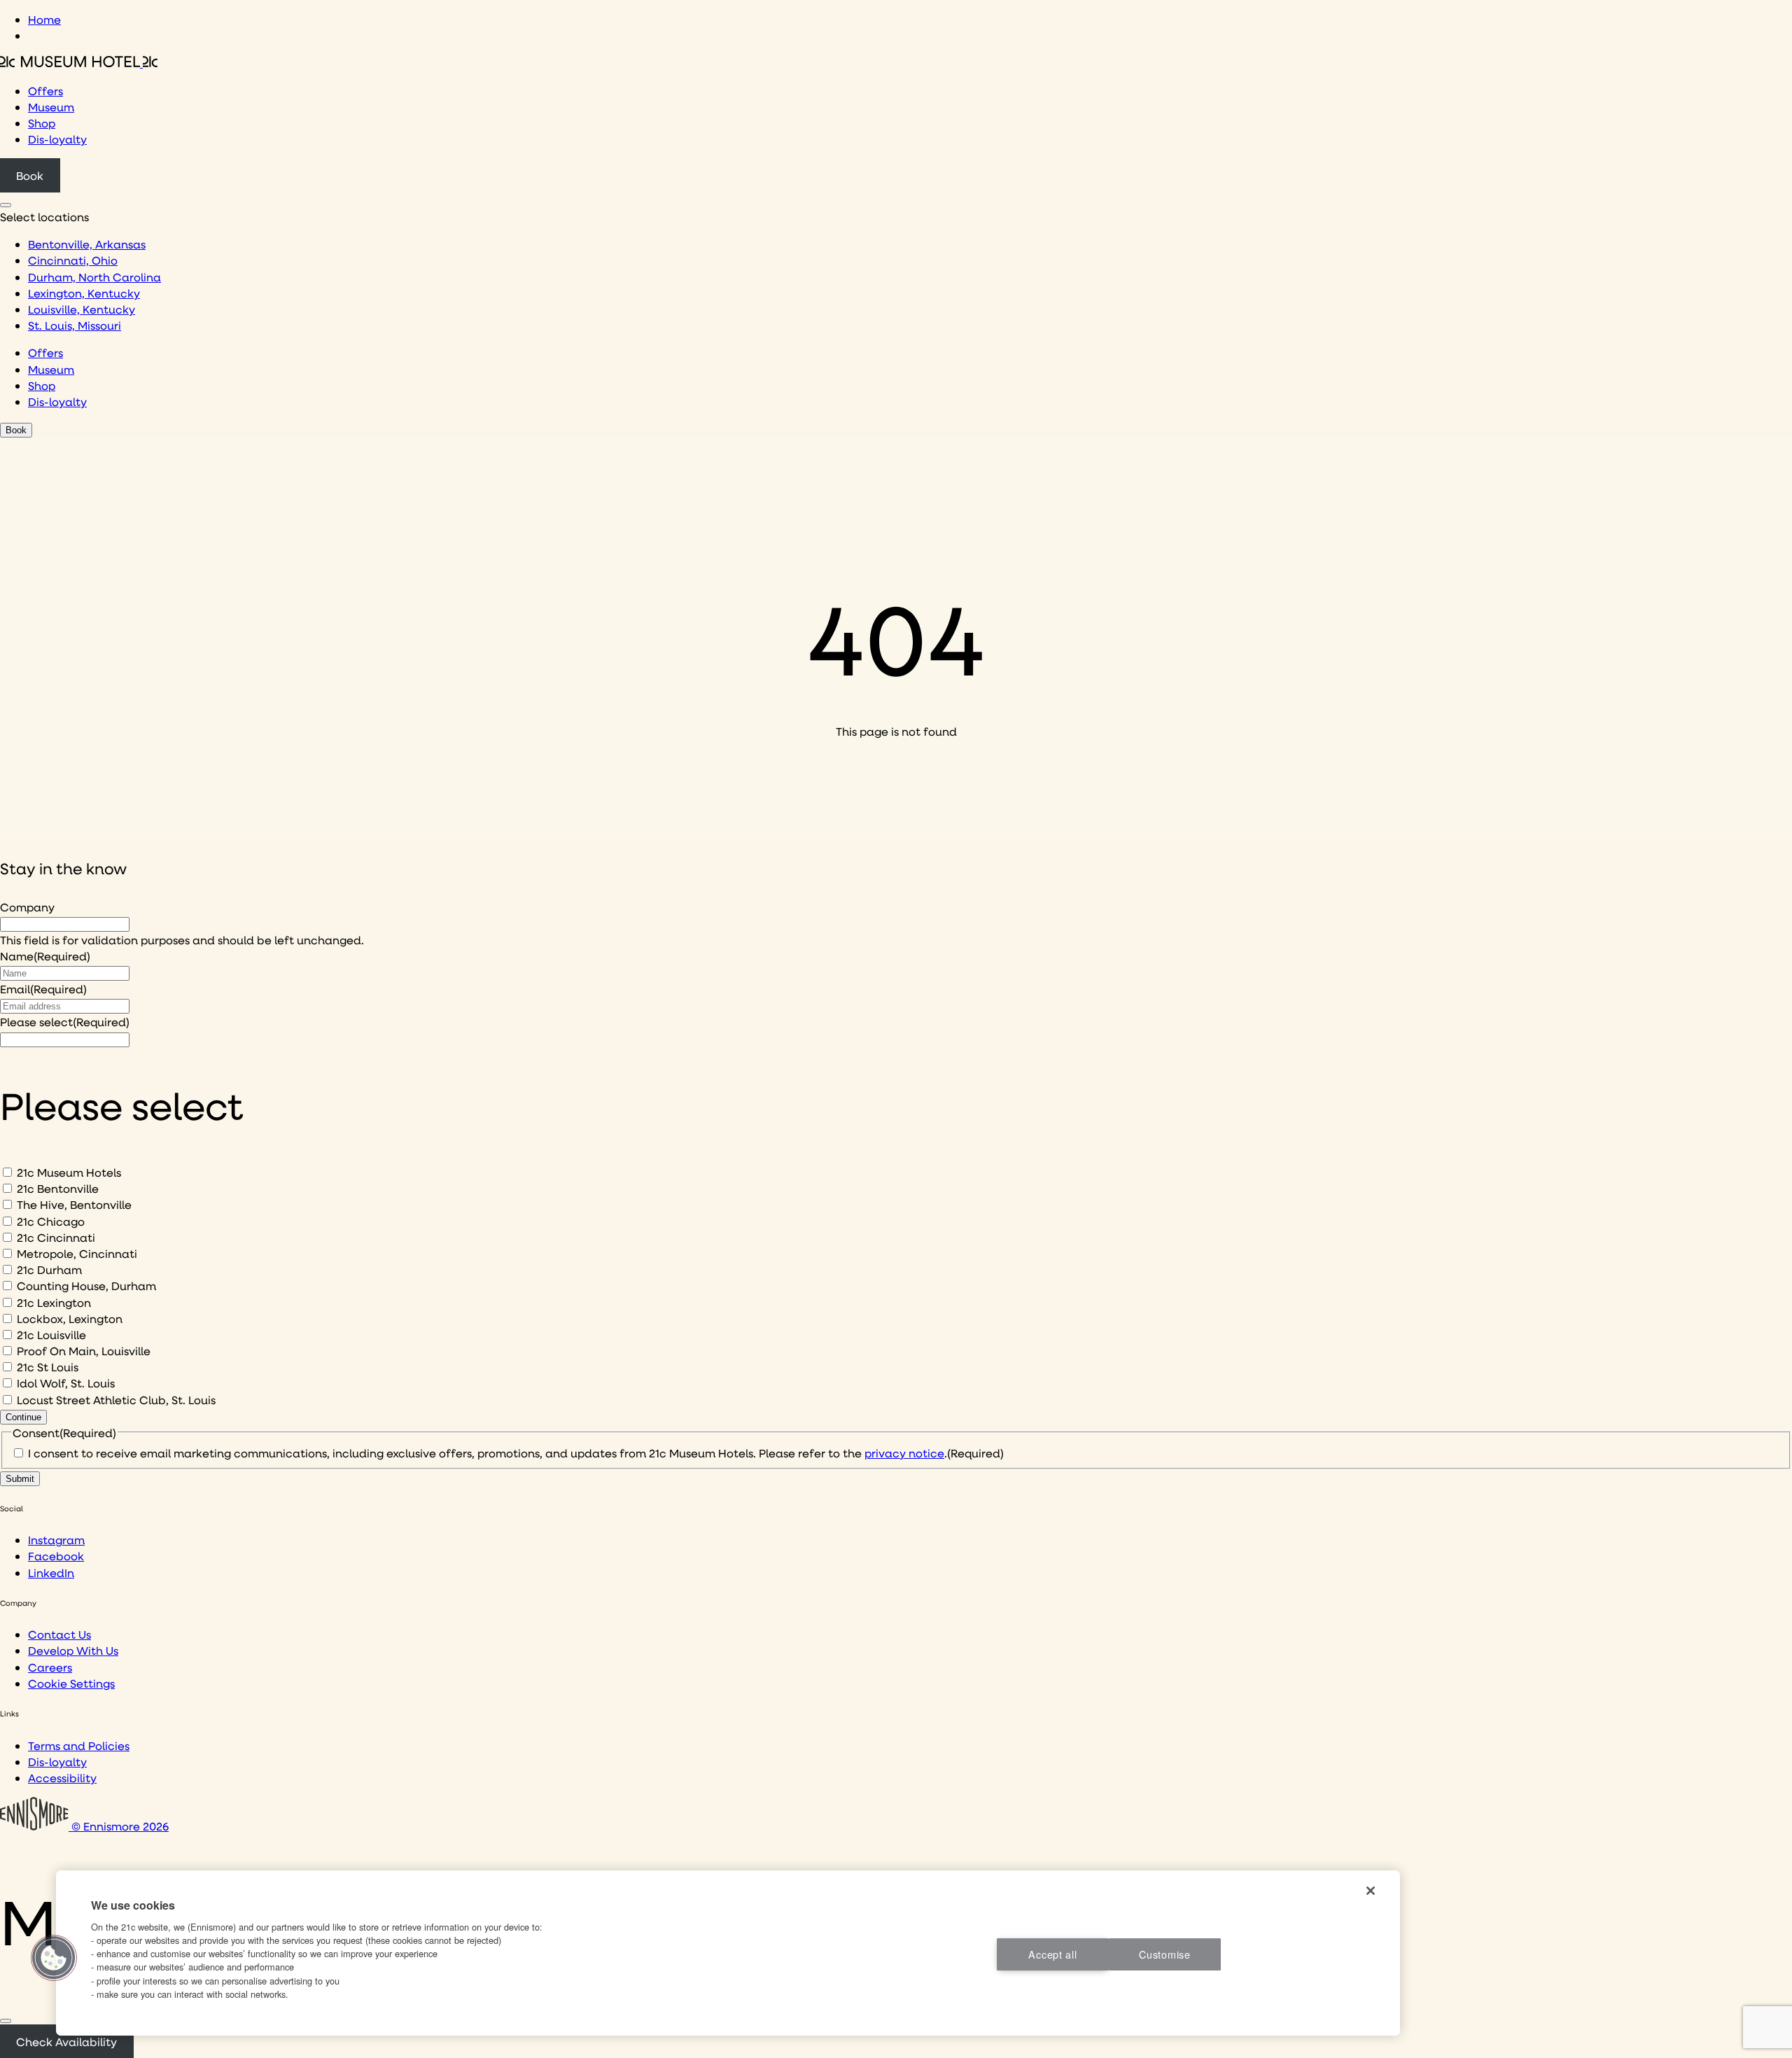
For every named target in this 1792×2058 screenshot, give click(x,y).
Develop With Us (73, 1650)
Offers (45, 91)
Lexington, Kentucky (84, 293)
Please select (65, 1022)
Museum (51, 107)
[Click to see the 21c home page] (79, 63)
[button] (54, 1958)
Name (45, 956)
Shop (42, 123)
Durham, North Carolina (94, 277)
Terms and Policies (79, 1745)
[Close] (6, 2021)
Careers (50, 1667)
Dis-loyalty (57, 139)
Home (44, 19)
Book (30, 175)
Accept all (1052, 1954)
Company (27, 907)
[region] (728, 1953)
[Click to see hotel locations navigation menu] (6, 205)
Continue (23, 1417)
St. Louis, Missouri (75, 325)
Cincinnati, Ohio (73, 260)
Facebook (56, 1556)
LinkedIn (51, 1573)
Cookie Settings (71, 1683)
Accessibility (62, 1778)
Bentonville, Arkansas (87, 244)
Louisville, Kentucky (82, 309)
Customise (1164, 1954)
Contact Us (59, 1634)
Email (43, 989)
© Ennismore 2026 (119, 1826)
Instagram (56, 1540)
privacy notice (904, 1453)
